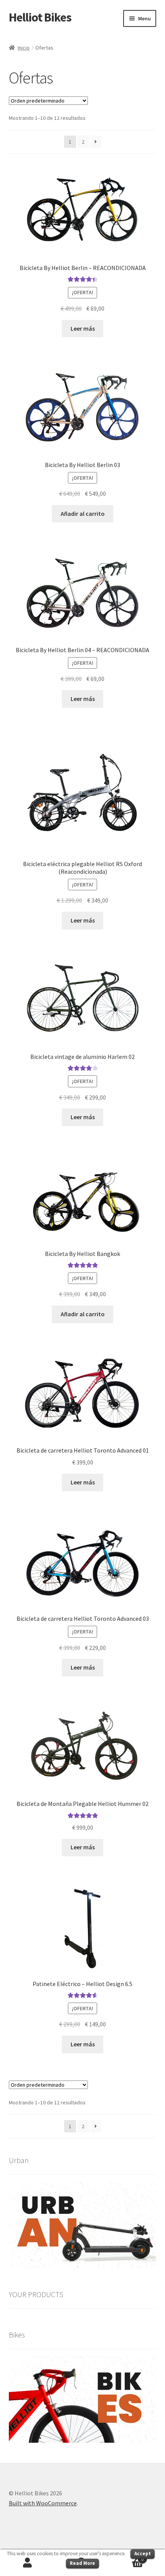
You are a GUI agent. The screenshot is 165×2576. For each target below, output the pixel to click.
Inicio (24, 48)
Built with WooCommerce (43, 2503)
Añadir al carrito (83, 514)
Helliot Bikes (40, 17)
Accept (143, 2554)
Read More (82, 2563)
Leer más (83, 328)
